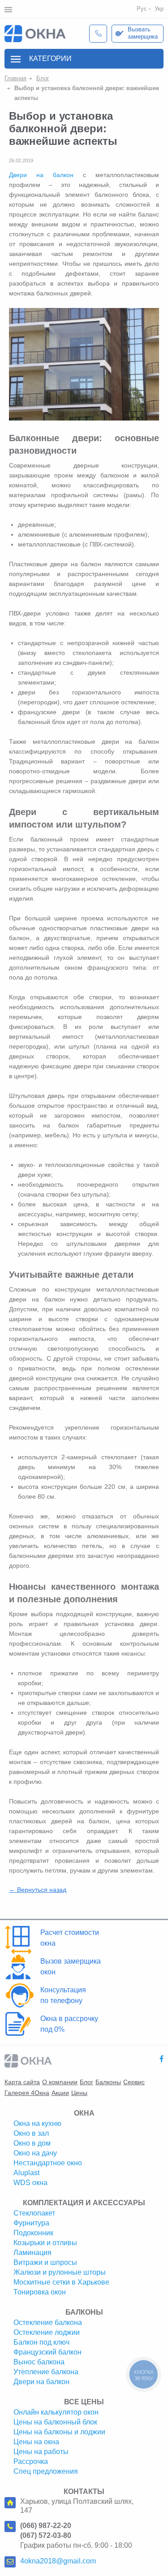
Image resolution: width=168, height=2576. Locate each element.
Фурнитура (31, 2223)
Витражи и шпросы (45, 2262)
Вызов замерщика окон (71, 1967)
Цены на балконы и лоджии (59, 2432)
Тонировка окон (40, 2292)
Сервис (134, 2082)
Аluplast (26, 2173)
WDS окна (30, 2183)
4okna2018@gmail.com (58, 2561)
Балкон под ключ (41, 2342)
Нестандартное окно (48, 2163)
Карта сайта (22, 2082)
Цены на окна (36, 2442)
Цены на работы (41, 2452)
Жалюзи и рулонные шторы (60, 2272)
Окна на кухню (37, 2123)
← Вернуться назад (38, 1890)
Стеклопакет (34, 2213)
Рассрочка (31, 2461)
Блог (86, 2082)
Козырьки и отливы (45, 2243)
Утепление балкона (46, 2372)
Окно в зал (31, 2133)
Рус (142, 9)
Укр (159, 9)
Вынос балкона (39, 2362)
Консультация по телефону (63, 1995)
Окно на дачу (35, 2153)
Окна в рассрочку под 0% (69, 2024)
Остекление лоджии (47, 2332)
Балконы (108, 2082)
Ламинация (32, 2253)
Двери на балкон (41, 175)
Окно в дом (32, 2143)
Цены (79, 2093)
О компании (60, 2082)
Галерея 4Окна (27, 2093)
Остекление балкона (48, 2322)
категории (50, 59)
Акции (60, 2093)
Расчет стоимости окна (70, 1938)
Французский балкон (47, 2352)
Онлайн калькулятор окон (56, 2412)
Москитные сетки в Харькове (61, 2282)
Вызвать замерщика (143, 33)
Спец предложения (46, 2471)
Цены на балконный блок (55, 2422)
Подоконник (33, 2233)
